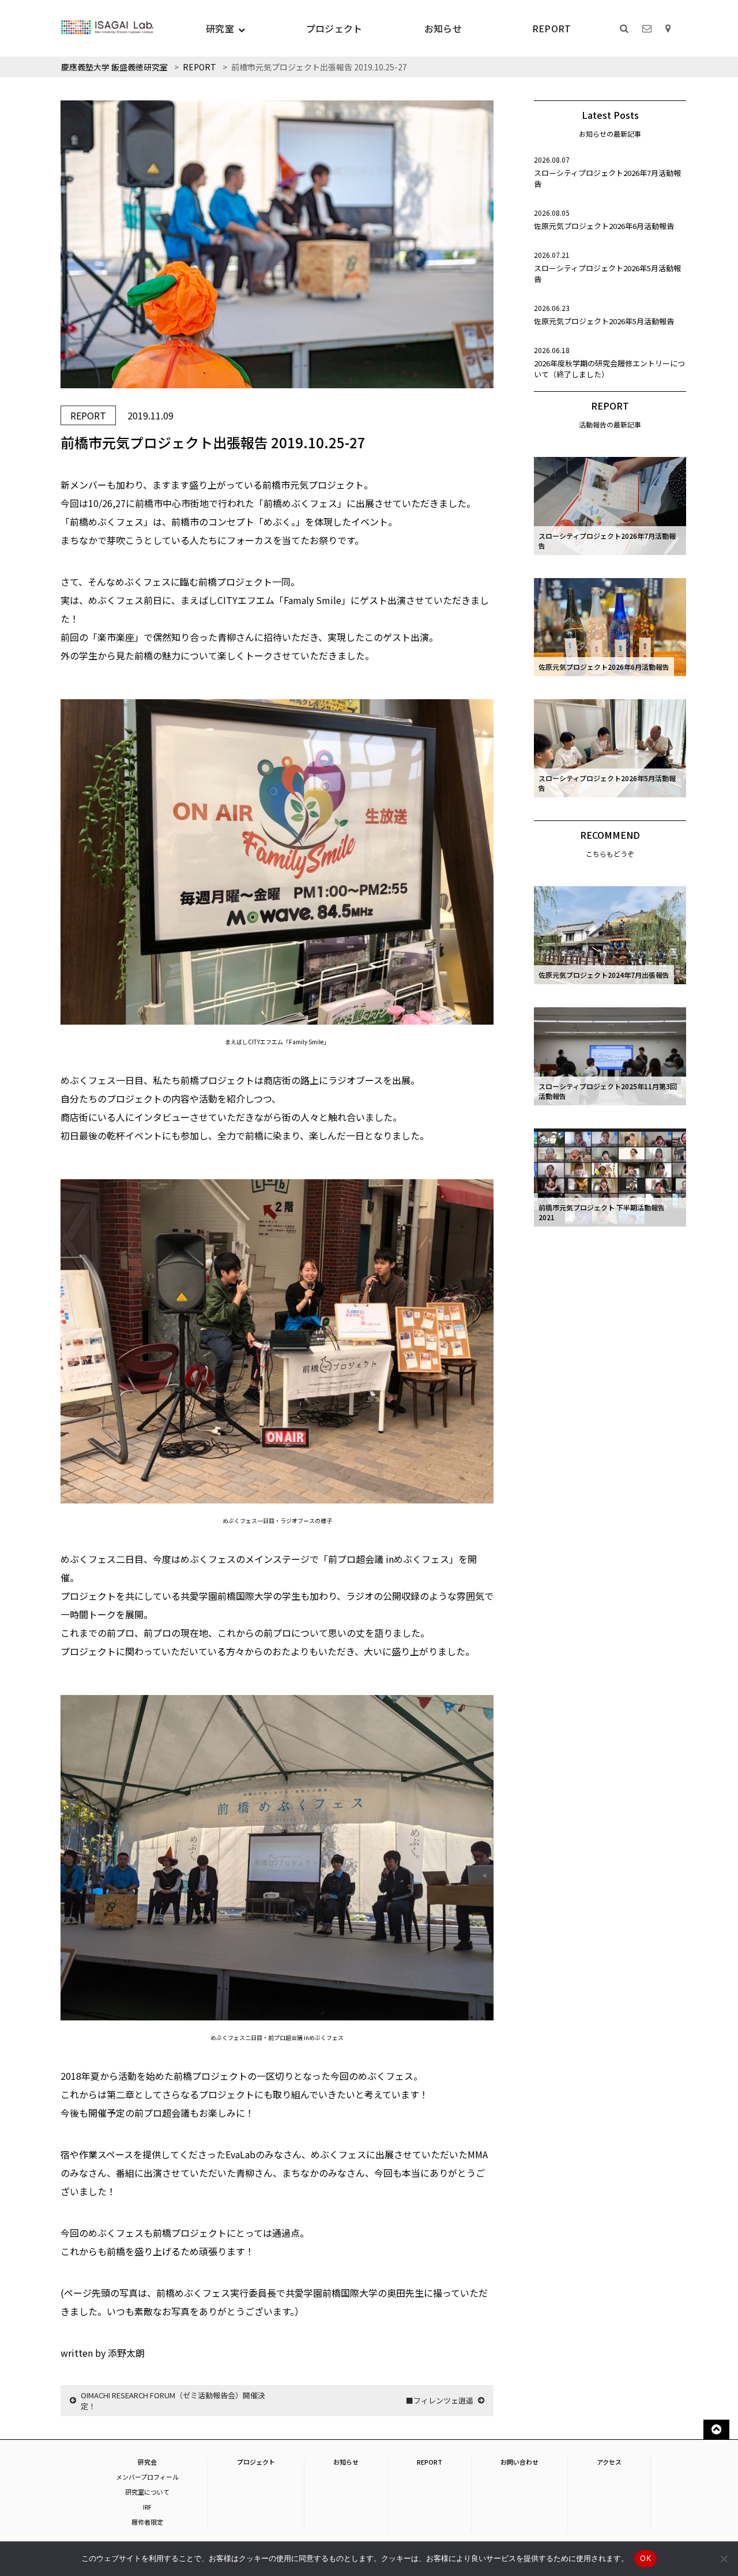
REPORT (552, 28)
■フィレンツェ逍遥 (440, 2400)
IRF (147, 2507)
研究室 (220, 28)
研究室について (147, 2492)
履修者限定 (147, 2522)
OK (645, 2558)
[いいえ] (724, 2559)
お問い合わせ (519, 2462)
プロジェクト (334, 28)
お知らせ (443, 28)
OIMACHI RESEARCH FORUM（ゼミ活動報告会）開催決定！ (173, 2401)
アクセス (609, 2462)
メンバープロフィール (147, 2477)
